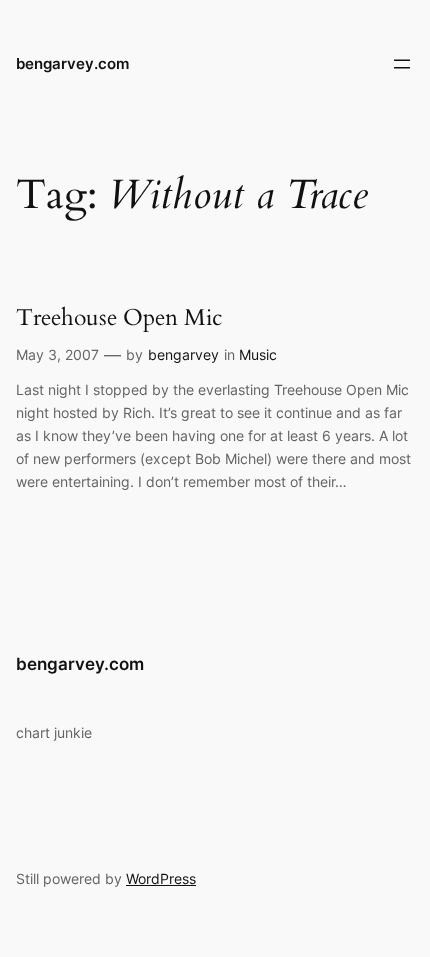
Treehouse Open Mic (119, 318)
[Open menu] (402, 64)
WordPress (161, 878)
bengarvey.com (72, 64)
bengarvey (183, 354)
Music (258, 354)
